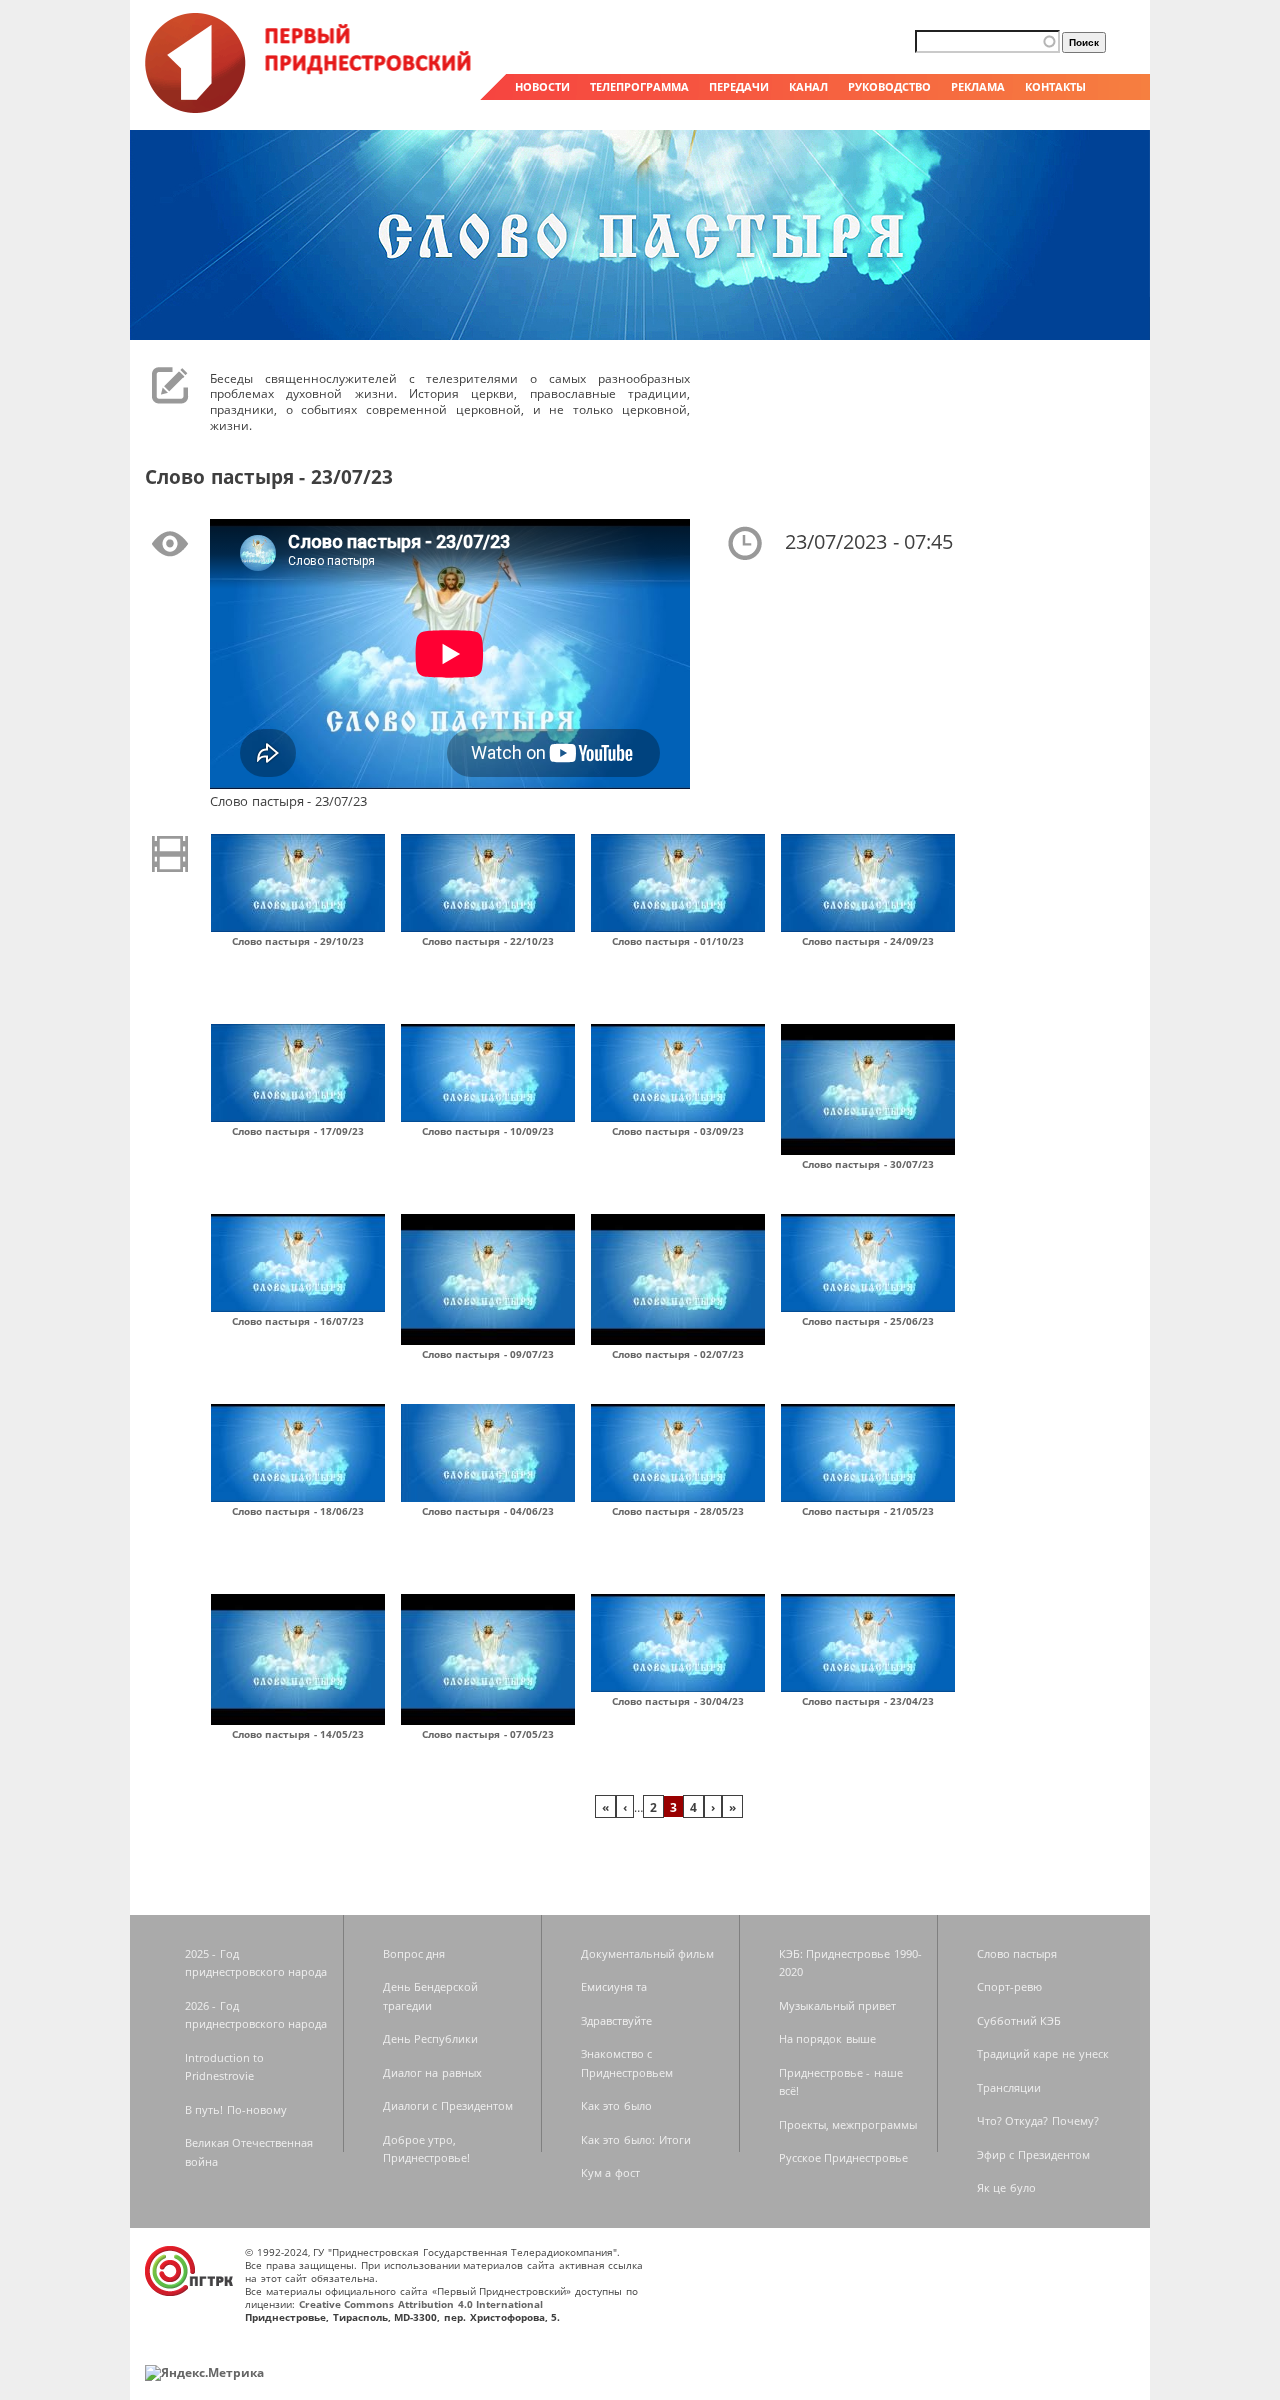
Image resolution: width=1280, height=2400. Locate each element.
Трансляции (1009, 2087)
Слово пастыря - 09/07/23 (488, 1354)
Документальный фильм (648, 1953)
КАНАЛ (808, 86)
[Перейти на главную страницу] (310, 108)
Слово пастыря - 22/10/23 (488, 941)
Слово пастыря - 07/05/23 (488, 1734)
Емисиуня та (614, 1986)
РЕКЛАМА (978, 86)
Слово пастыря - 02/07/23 (678, 1354)
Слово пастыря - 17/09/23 (298, 1131)
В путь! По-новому (236, 2109)
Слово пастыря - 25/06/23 (868, 1321)
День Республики (431, 2038)
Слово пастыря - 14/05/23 (298, 1734)
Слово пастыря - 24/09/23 (868, 941)
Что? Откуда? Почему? (1038, 2120)
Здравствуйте (616, 2020)
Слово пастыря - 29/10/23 (298, 941)
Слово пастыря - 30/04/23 (678, 1701)
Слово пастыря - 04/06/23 (488, 1511)
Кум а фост (610, 2172)
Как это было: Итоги (636, 2139)
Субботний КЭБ (1019, 2020)
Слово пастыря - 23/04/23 (868, 1701)
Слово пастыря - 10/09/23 (488, 1131)
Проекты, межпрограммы (848, 2124)
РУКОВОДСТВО (889, 86)
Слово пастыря (1017, 1953)
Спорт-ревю (1009, 1986)
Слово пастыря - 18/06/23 (298, 1511)
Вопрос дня (414, 1953)
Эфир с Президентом (1033, 2154)
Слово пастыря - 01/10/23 (678, 941)
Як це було (1006, 2187)
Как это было (616, 2105)
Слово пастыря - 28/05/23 (678, 1511)
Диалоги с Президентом (448, 2105)
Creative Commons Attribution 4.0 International (421, 2304)
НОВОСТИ (542, 86)
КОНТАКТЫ (1055, 86)
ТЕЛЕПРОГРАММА (639, 86)
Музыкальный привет (838, 2005)
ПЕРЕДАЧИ (739, 86)
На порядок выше (827, 2038)
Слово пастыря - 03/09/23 (678, 1131)
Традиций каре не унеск (1043, 2053)
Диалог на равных (432, 2072)
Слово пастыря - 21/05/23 (868, 1511)
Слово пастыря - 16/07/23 (298, 1321)
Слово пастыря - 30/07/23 (868, 1164)
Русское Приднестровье (844, 2157)
